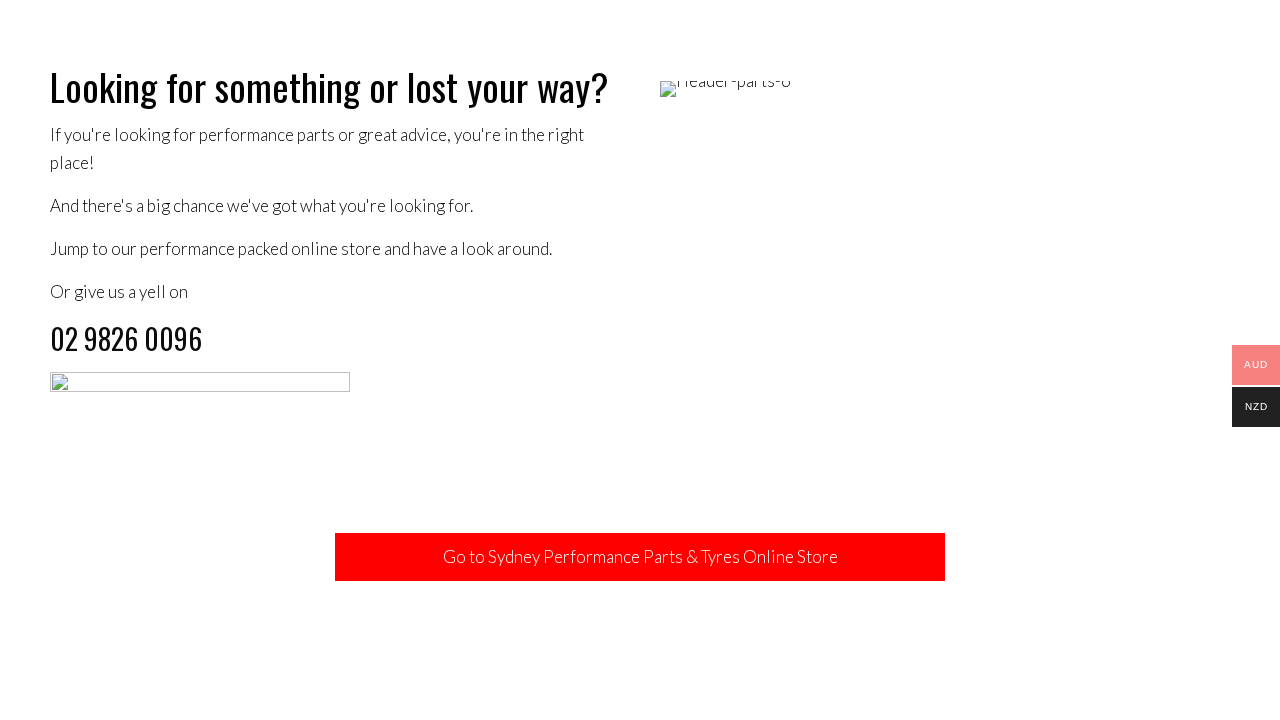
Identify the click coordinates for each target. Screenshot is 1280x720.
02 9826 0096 (126, 338)
